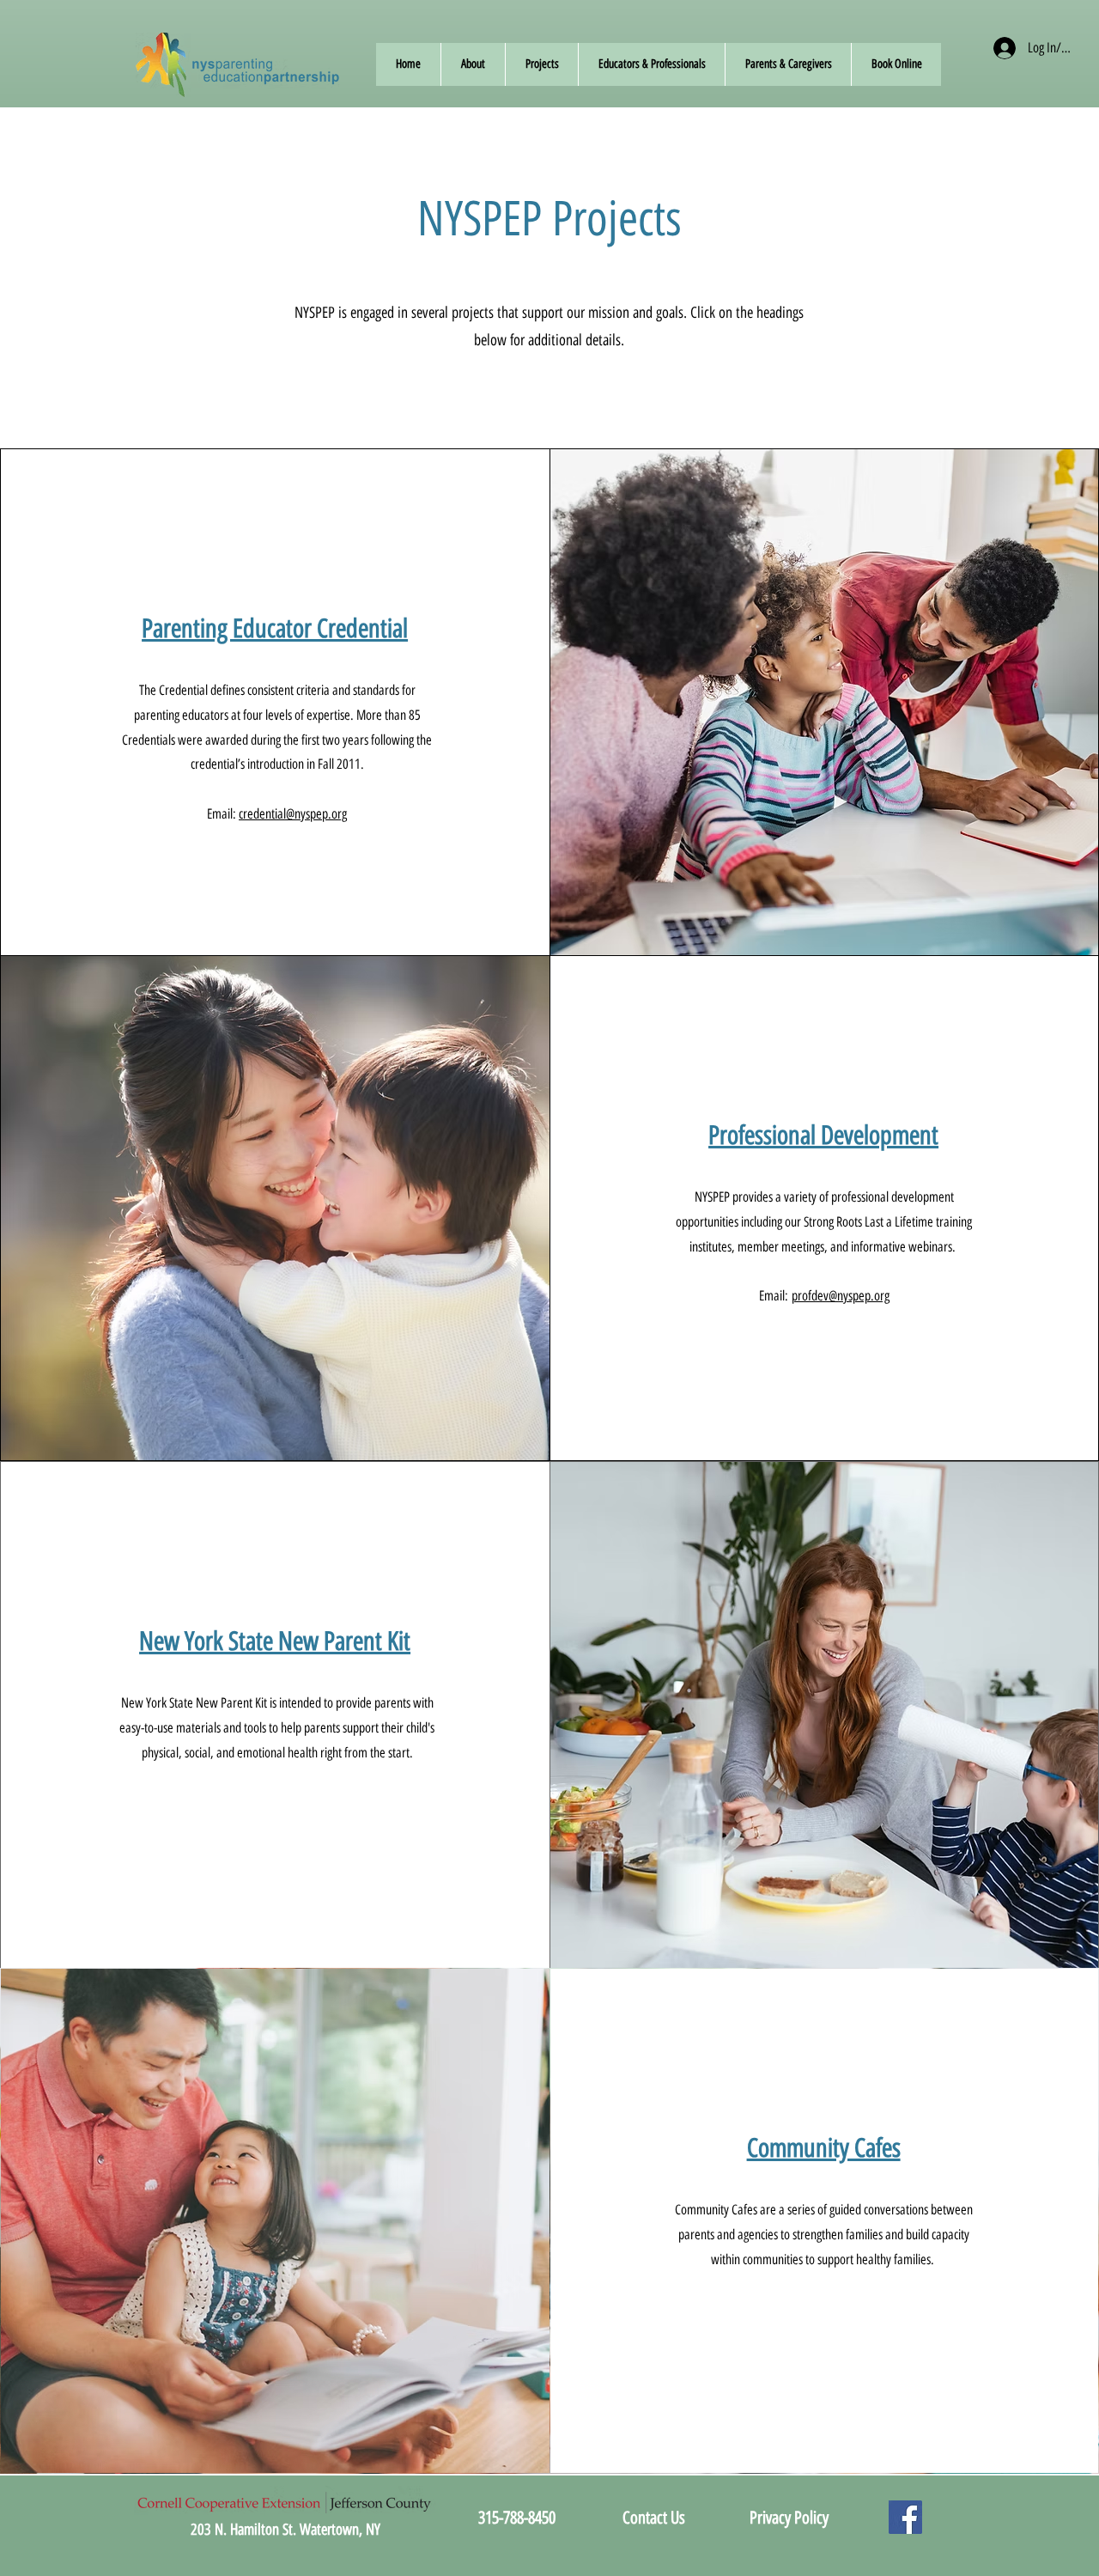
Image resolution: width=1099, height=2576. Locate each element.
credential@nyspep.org (293, 814)
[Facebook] (905, 2517)
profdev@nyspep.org (841, 1296)
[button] (473, 64)
